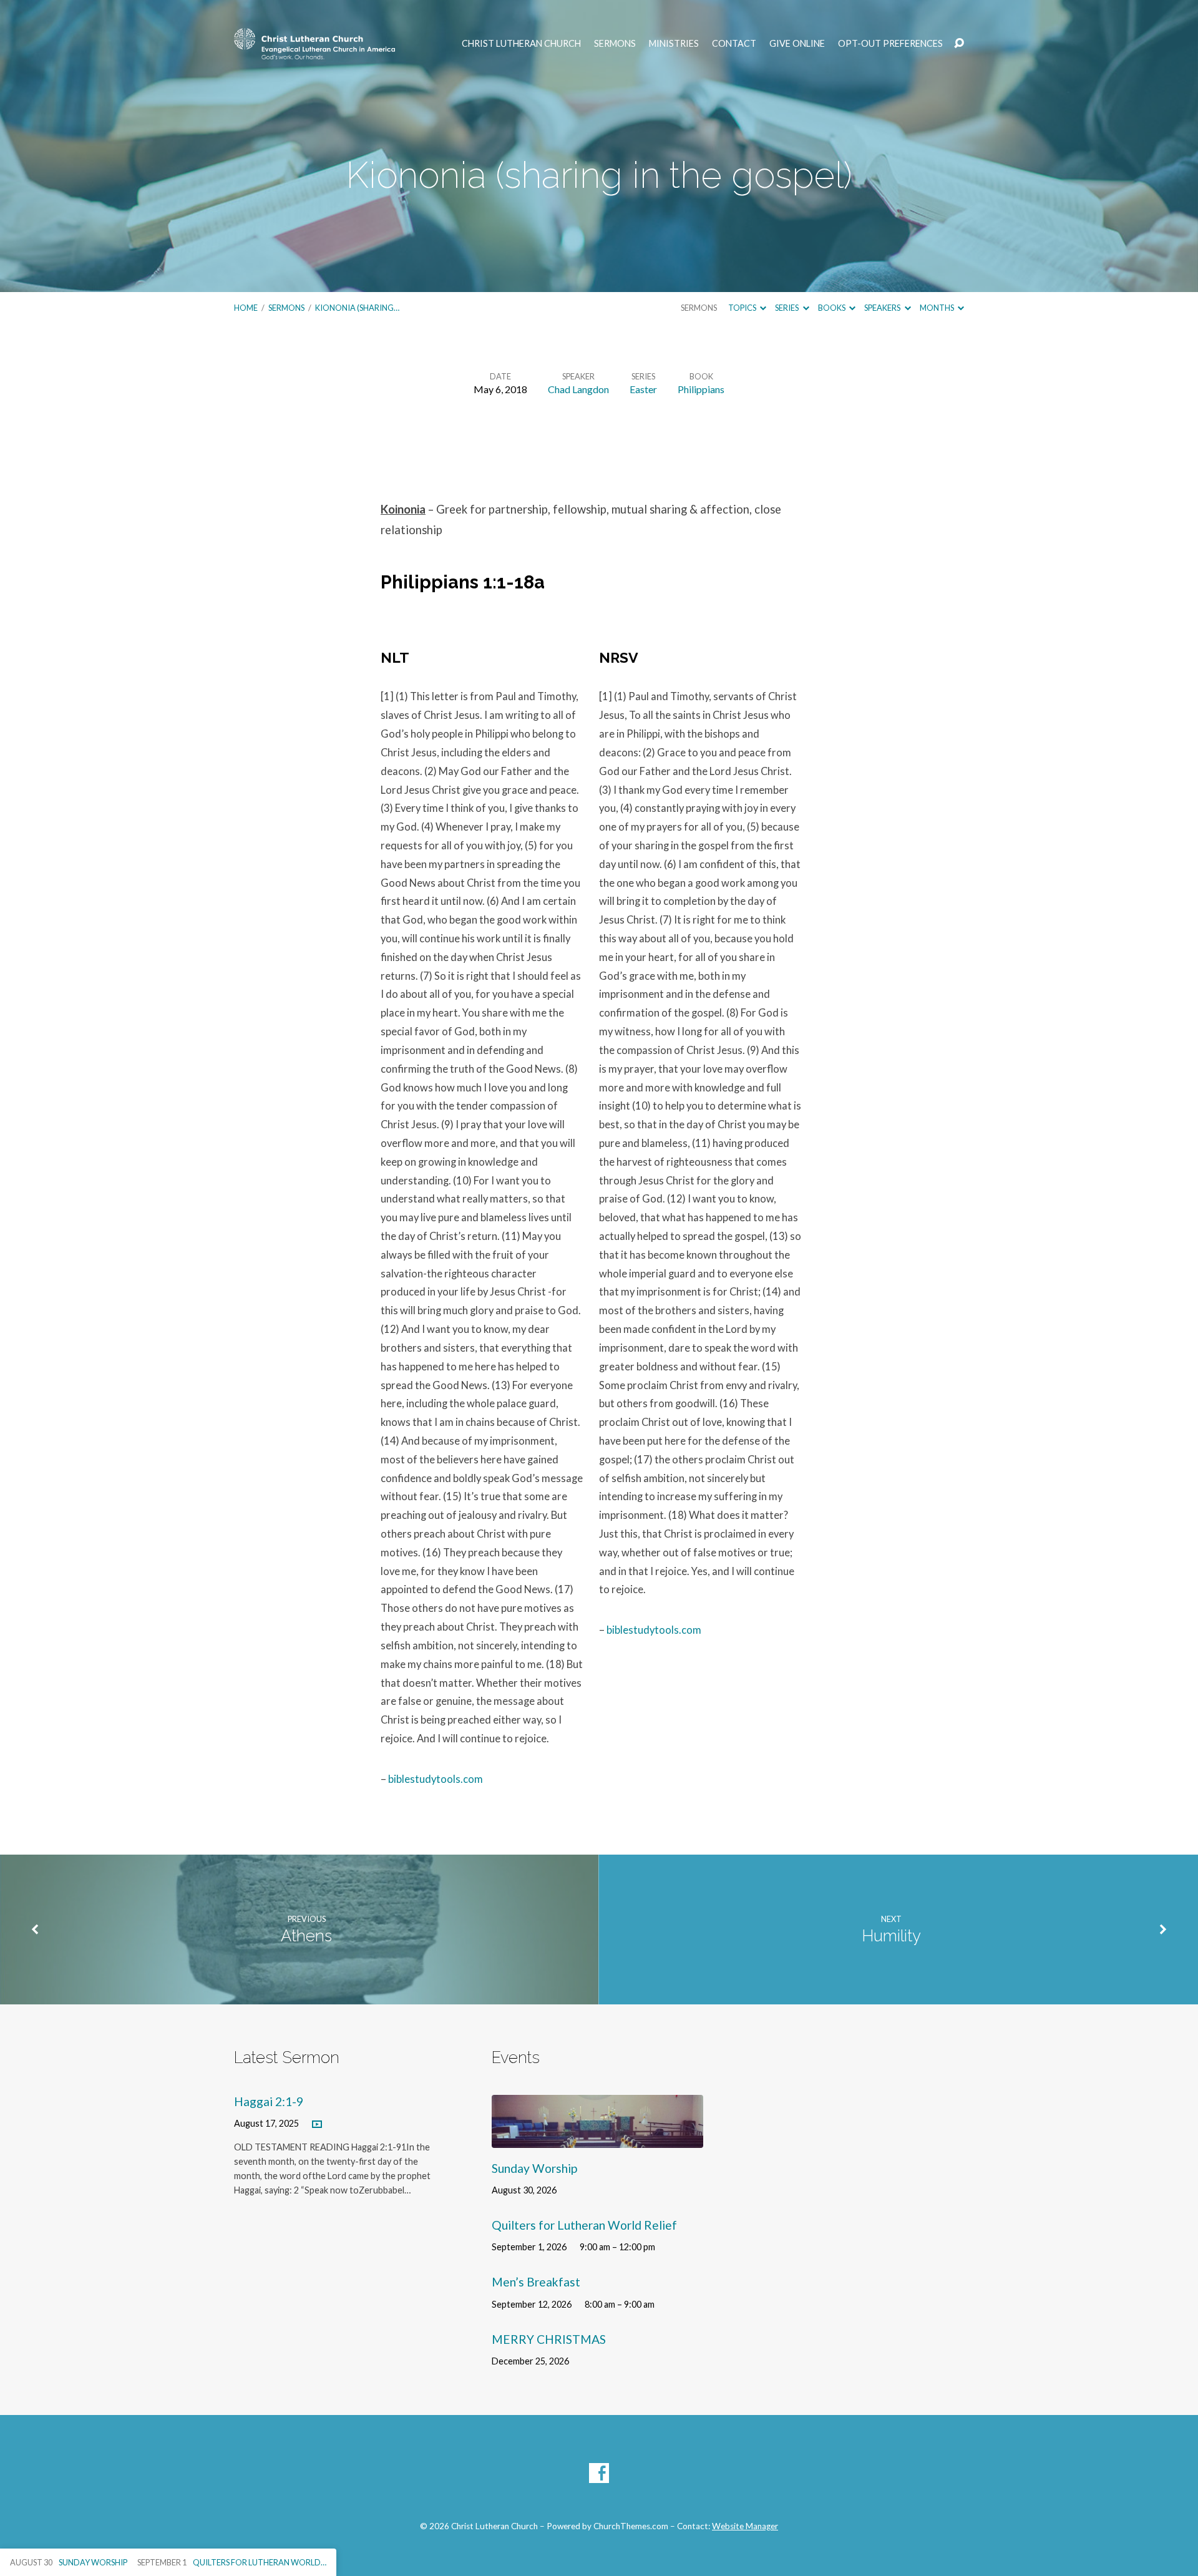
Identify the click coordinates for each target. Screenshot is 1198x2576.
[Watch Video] (317, 2125)
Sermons (615, 44)
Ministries (674, 44)
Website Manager (745, 2526)
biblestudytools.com (436, 1779)
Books (832, 308)
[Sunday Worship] (597, 2138)
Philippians (701, 389)
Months (937, 308)
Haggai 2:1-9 (269, 2101)
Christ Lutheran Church (521, 44)
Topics (743, 308)
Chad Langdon (578, 389)
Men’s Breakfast (536, 2282)
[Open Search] (959, 44)
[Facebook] (599, 2473)
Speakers (883, 308)
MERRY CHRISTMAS (549, 2339)
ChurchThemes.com (631, 2526)
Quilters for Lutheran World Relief (584, 2225)
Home (246, 308)
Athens (306, 1936)
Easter (643, 389)
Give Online (797, 44)
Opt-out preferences (890, 44)
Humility (891, 1936)
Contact (734, 44)
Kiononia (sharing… (357, 308)
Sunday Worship (534, 2168)
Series (787, 308)
